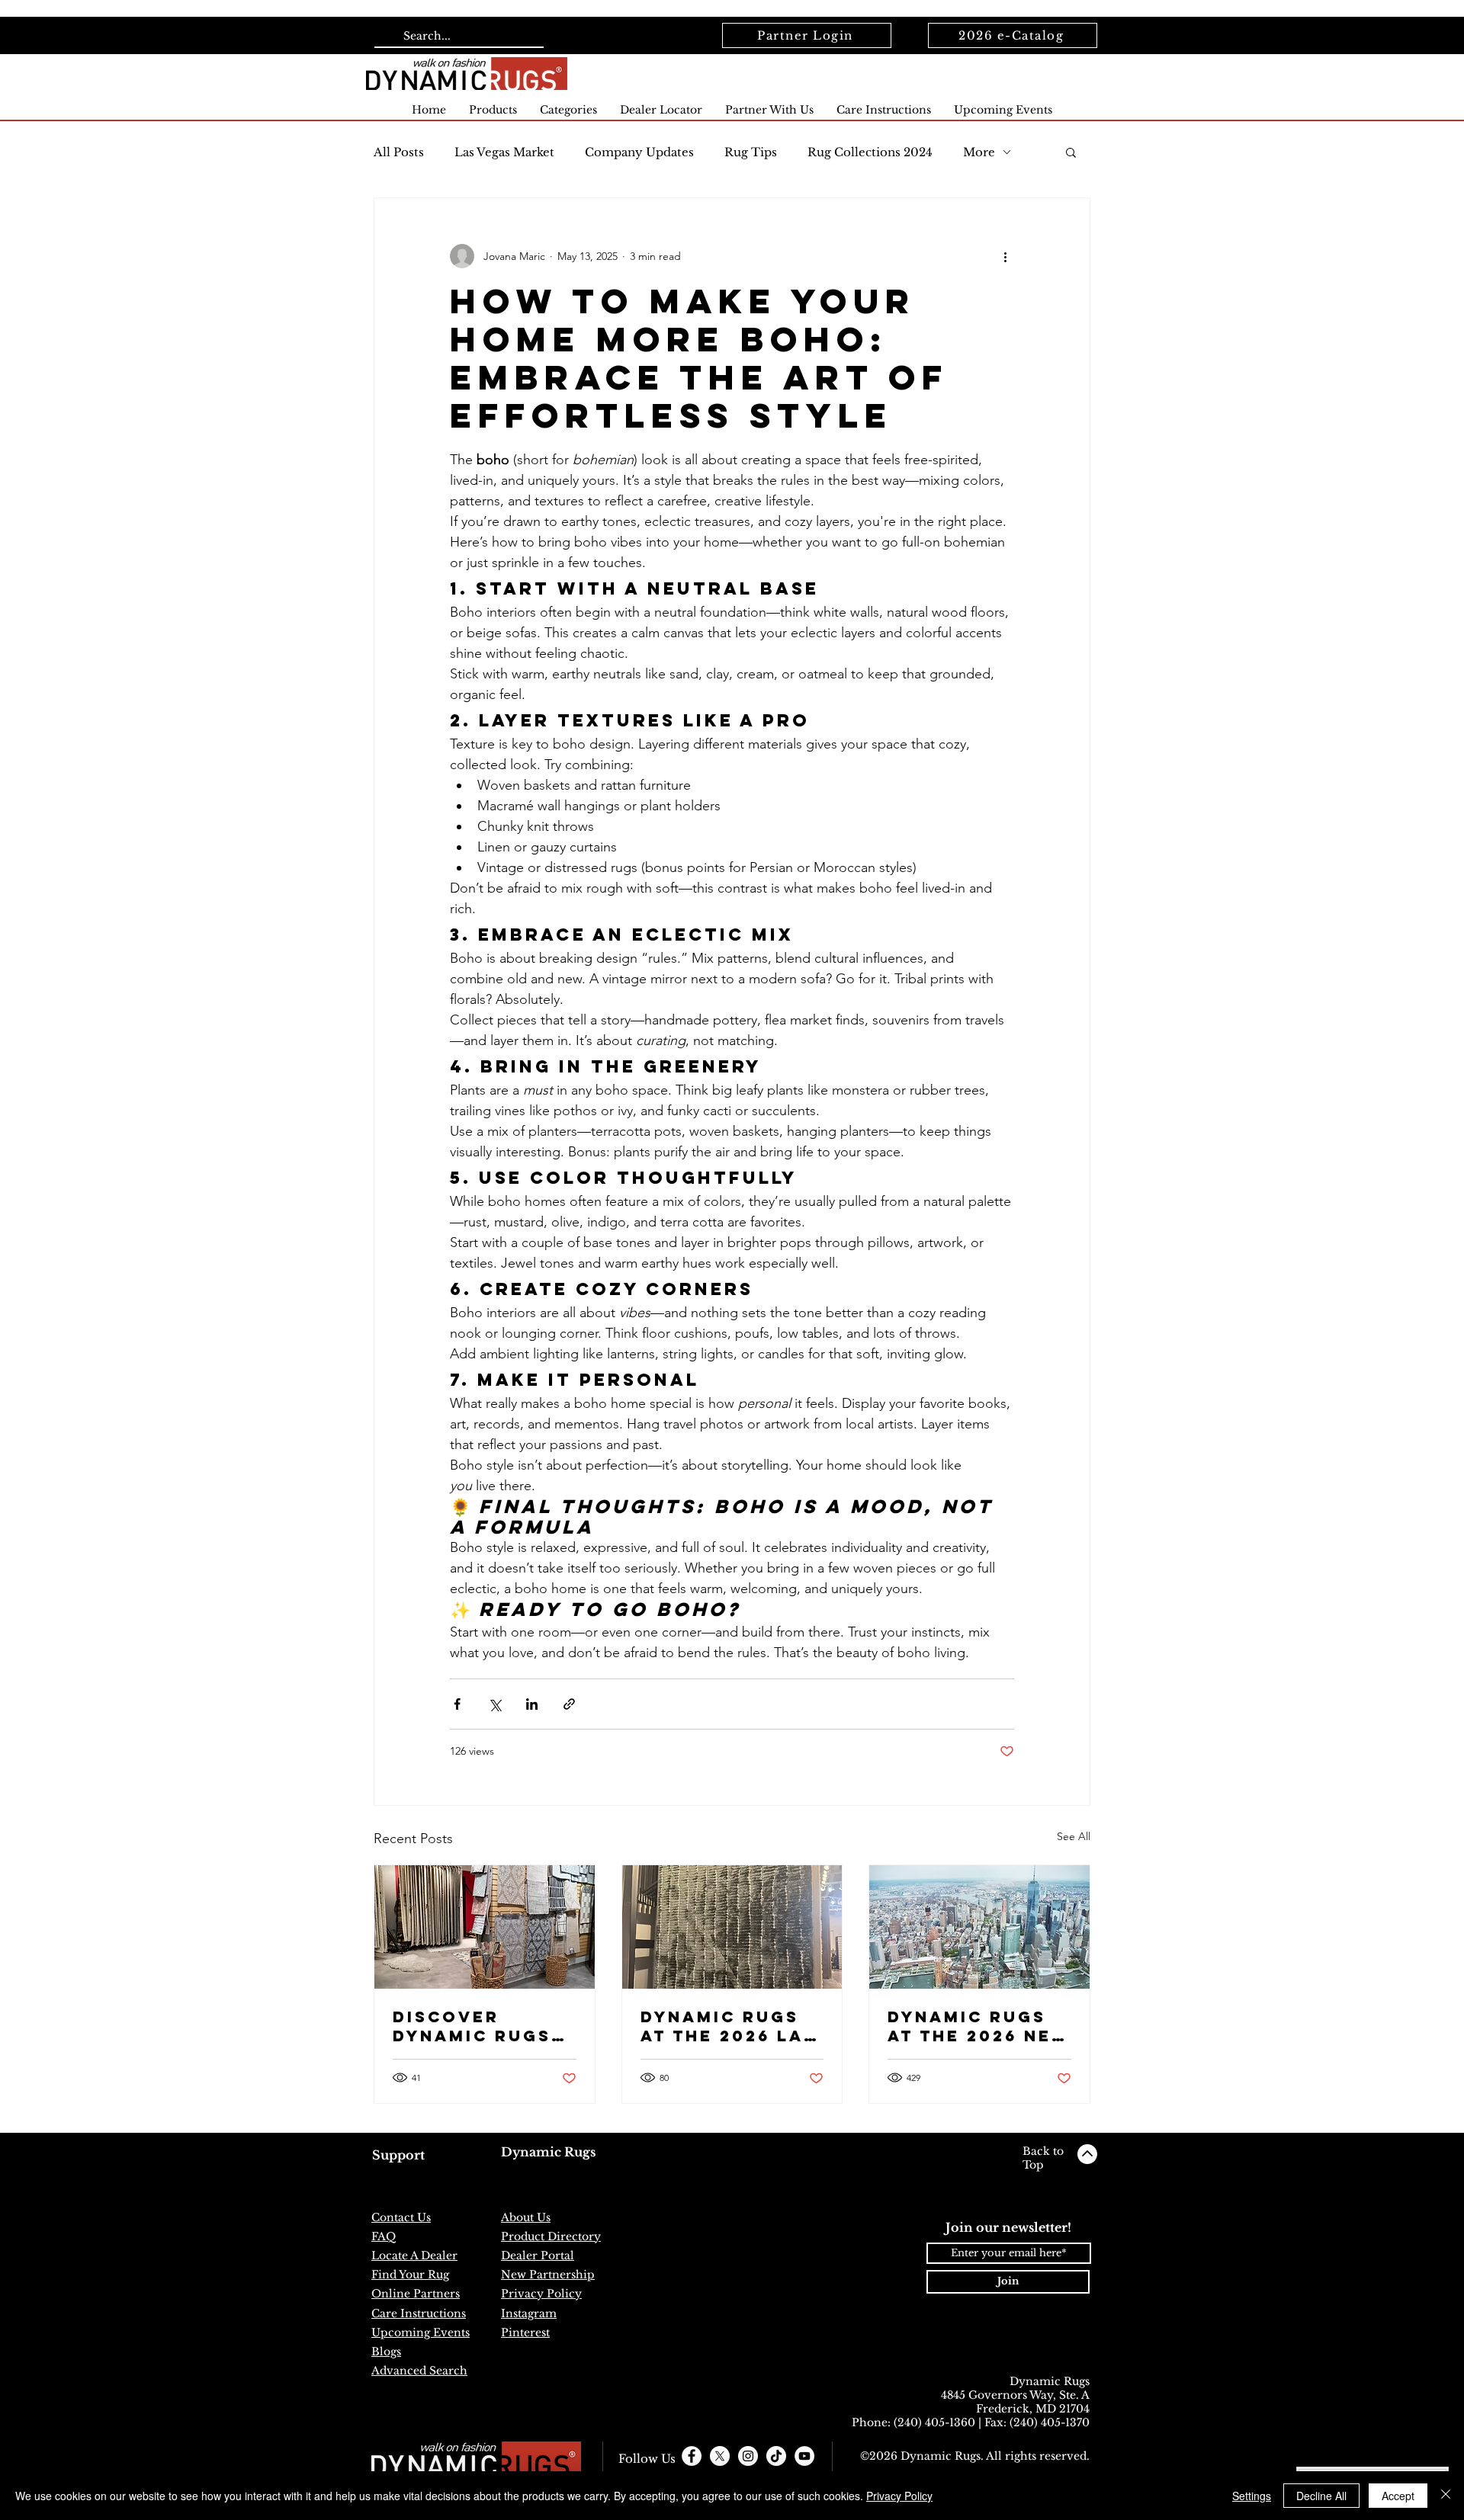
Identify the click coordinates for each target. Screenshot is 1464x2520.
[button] (1071, 152)
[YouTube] (804, 2456)
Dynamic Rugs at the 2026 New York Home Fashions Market (979, 2026)
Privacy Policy (899, 2496)
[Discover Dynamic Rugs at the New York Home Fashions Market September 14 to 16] (485, 1927)
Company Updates (639, 152)
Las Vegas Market (504, 152)
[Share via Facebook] (457, 1704)
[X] (720, 2456)
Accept (1398, 2496)
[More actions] (1005, 256)
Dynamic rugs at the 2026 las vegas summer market (729, 2026)
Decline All (1321, 2496)
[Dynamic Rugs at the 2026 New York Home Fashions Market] (979, 1927)
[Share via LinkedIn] (532, 1704)
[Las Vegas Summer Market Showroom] (732, 1927)
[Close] (1446, 2496)
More (979, 152)
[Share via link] (569, 1704)
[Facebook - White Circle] (692, 2456)
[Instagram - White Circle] (748, 2456)
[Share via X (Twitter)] (494, 1704)
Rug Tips (751, 152)
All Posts (399, 152)
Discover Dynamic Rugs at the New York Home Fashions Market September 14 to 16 (472, 2026)
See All (1074, 1836)
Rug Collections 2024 (870, 152)
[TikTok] (776, 2456)
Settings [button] (1252, 2496)
